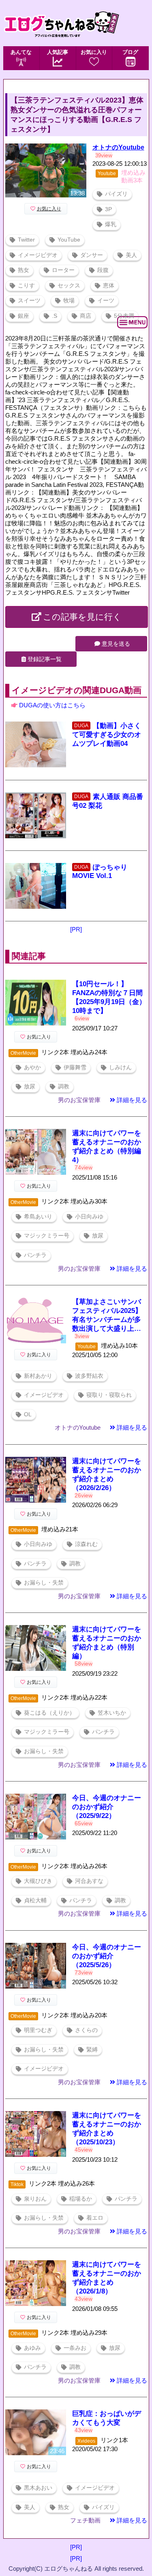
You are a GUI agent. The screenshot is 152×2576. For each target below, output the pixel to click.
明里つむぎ (38, 2030)
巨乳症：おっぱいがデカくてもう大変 (107, 2418)
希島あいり (38, 1217)
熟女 (24, 270)
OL (28, 1414)
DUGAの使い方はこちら (52, 705)
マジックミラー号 (47, 1236)
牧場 (69, 301)
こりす (26, 286)
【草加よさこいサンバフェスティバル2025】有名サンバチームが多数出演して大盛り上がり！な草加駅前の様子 (107, 1316)
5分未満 (124, 316)
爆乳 (111, 224)
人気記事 (58, 52)
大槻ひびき (38, 1881)
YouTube (69, 240)
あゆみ (32, 2348)
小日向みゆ (89, 1217)
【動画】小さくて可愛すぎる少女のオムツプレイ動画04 (107, 735)
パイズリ (116, 194)
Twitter (26, 240)
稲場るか (81, 2199)
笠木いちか (112, 1713)
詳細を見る (132, 1100)
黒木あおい (38, 2488)
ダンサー (92, 255)
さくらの (86, 2030)
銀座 (24, 316)
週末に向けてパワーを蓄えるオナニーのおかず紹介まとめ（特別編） (107, 1643)
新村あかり (38, 1376)
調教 (64, 1087)
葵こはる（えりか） (49, 1713)
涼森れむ (86, 1544)
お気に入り (94, 52)
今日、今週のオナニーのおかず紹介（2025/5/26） (107, 1956)
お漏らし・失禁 (44, 1583)
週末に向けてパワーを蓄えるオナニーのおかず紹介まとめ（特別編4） (107, 1147)
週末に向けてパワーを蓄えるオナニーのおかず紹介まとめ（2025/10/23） (107, 2129)
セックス (69, 286)
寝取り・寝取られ (109, 1395)
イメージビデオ (38, 255)
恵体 (109, 286)
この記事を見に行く (82, 617)
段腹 (103, 270)
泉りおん (35, 2199)
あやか (32, 1067)
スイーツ (29, 301)
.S (55, 316)
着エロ (95, 2218)
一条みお (75, 2348)
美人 (131, 255)
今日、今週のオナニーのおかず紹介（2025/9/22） (107, 1807)
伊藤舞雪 (75, 1067)
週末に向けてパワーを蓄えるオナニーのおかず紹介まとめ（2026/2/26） (107, 1474)
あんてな (21, 52)
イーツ (106, 301)
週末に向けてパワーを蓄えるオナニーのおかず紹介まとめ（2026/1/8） (107, 2278)
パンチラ (35, 1255)
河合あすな (89, 1881)
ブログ (130, 52)
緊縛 (92, 2050)
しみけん (120, 1067)
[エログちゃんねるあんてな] (61, 44)
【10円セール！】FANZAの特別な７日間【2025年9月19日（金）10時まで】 (109, 997)
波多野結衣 (89, 1376)
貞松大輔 (35, 1900)
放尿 (30, 1087)
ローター (63, 270)
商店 (86, 316)
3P (108, 209)
